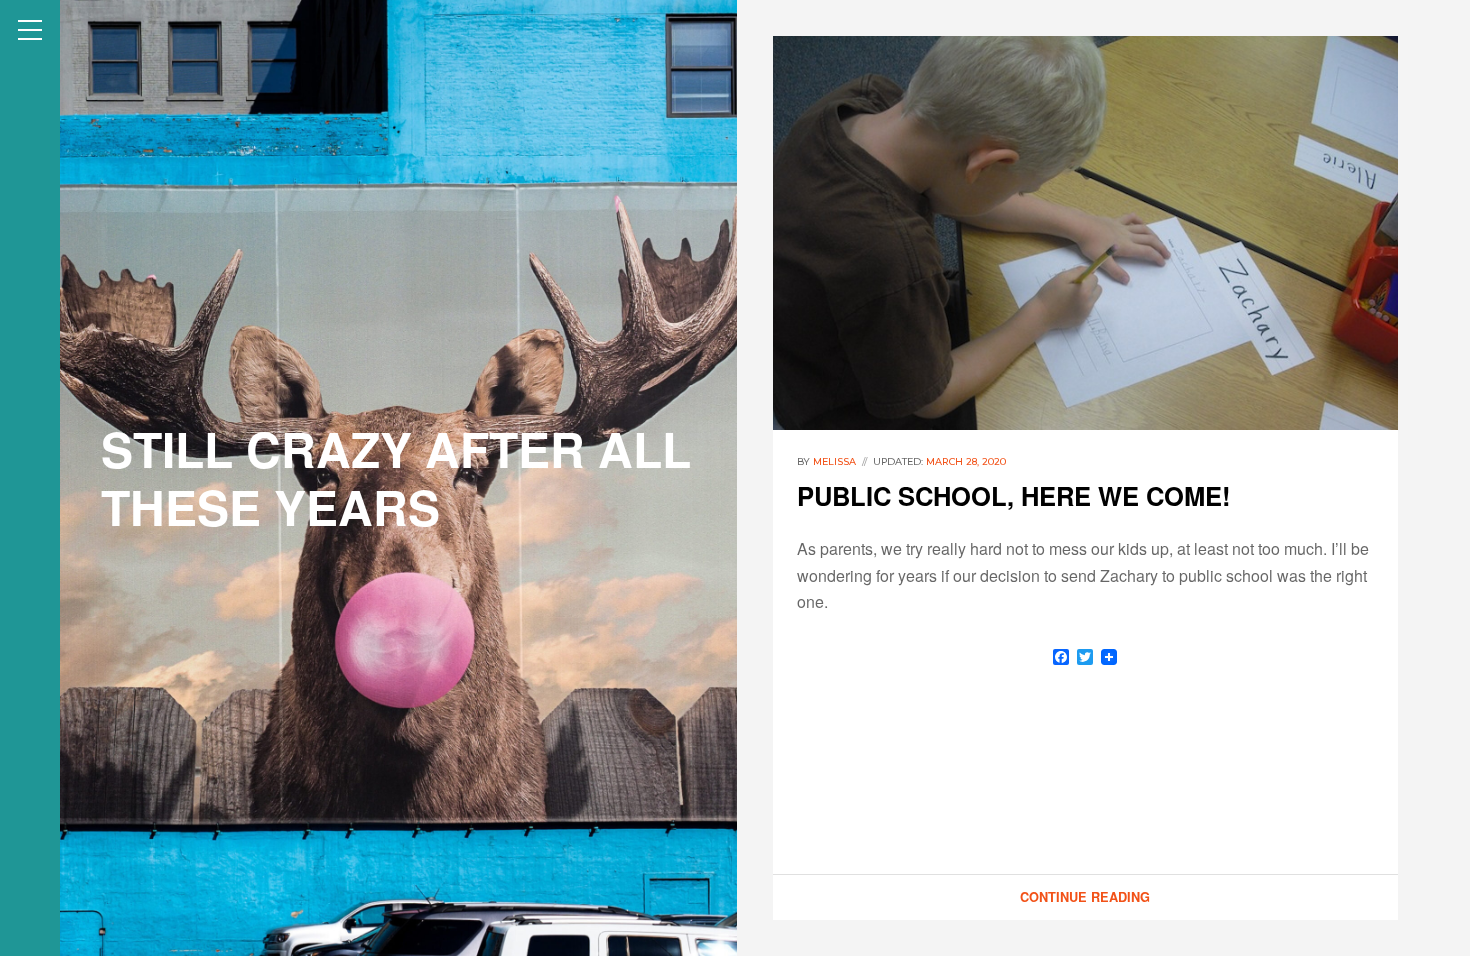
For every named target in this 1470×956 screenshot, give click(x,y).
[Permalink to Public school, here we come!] (1085, 233)
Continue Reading (1085, 897)
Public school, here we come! (1014, 495)
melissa (834, 461)
